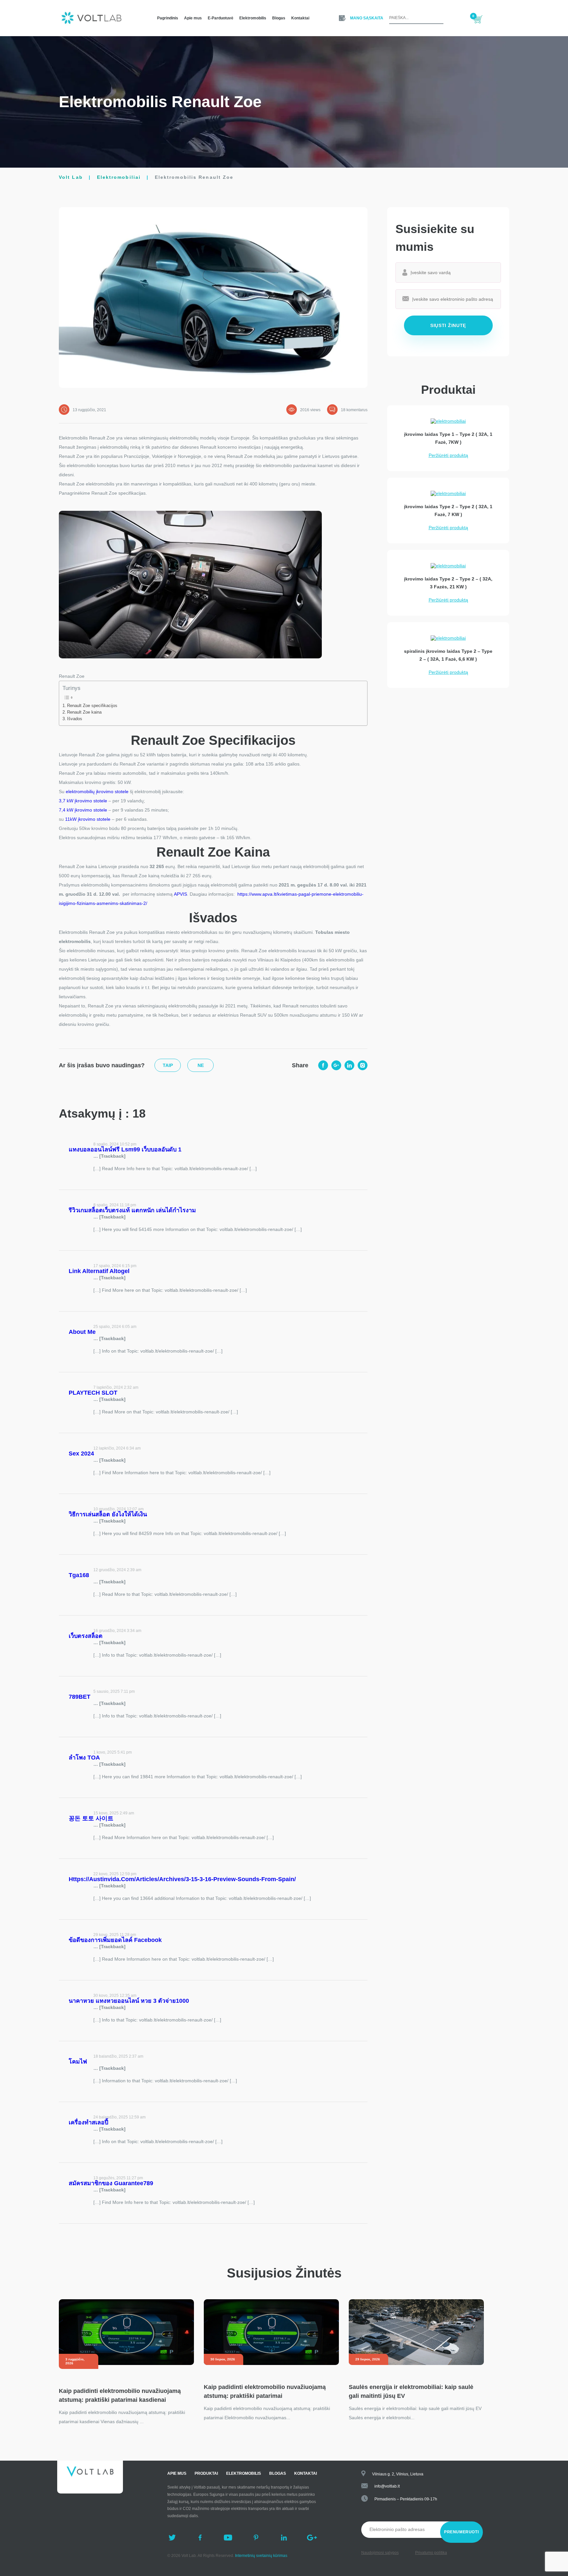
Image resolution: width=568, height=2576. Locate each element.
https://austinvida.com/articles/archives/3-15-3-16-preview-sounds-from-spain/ (182, 1879)
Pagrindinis (168, 18)
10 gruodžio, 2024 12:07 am (118, 1509)
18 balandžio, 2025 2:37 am (118, 2056)
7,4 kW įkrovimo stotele (83, 810)
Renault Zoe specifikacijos (92, 706)
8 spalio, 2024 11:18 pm (115, 1205)
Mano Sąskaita (367, 18)
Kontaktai (300, 18)
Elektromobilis (253, 18)
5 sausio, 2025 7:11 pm (114, 1691)
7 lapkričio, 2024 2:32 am (116, 1387)
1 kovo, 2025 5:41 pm (113, 1752)
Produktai (206, 2473)
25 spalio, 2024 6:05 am (115, 1327)
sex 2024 (81, 1453)
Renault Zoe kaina (84, 712)
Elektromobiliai (119, 177)
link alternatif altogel (99, 1271)
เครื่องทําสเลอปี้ (88, 2122)
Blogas (279, 18)
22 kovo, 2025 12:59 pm (115, 1874)
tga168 (79, 1575)
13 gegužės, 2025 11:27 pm (118, 2178)
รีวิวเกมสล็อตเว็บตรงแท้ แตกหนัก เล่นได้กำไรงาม (132, 1210)
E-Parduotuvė (221, 18)
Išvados (75, 719)
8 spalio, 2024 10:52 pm (115, 1144)
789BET (80, 1697)
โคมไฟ (78, 2062)
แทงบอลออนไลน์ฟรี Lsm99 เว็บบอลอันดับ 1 (125, 1149)
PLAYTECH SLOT (93, 1393)
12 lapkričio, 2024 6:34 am (117, 1448)
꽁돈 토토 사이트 (91, 1818)
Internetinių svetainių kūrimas (261, 2556)
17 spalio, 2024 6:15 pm (115, 1266)
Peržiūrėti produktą (448, 455)
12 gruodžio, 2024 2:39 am (117, 1570)
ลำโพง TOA (84, 1758)
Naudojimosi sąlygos (380, 2553)
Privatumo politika (431, 2553)
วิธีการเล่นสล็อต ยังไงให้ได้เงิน (108, 1514)
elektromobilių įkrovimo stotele (97, 792)
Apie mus (193, 18)
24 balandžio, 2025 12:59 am (119, 2117)
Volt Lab (71, 177)
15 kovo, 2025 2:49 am (114, 1813)
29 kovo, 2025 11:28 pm (115, 1935)
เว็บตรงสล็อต (86, 1636)
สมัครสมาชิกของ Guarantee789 (111, 2183)
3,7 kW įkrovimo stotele (83, 801)
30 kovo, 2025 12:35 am (115, 1996)
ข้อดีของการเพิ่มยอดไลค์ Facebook (115, 1940)
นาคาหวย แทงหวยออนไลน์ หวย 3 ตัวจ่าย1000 (129, 2001)
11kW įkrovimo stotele (88, 819)
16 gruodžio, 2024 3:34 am (117, 1631)
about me (82, 1332)
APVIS (180, 894)
